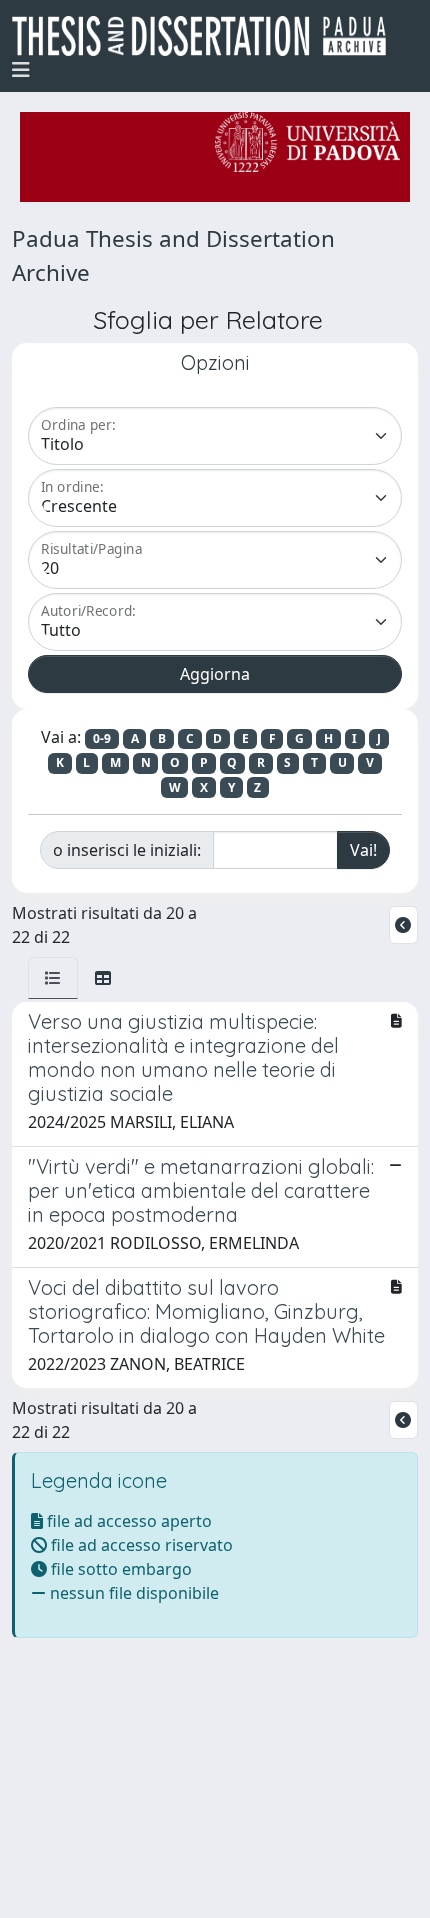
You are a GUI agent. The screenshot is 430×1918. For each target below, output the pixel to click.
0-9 (102, 738)
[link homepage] (207, 36)
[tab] (53, 978)
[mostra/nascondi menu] (21, 70)
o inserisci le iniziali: (127, 850)
